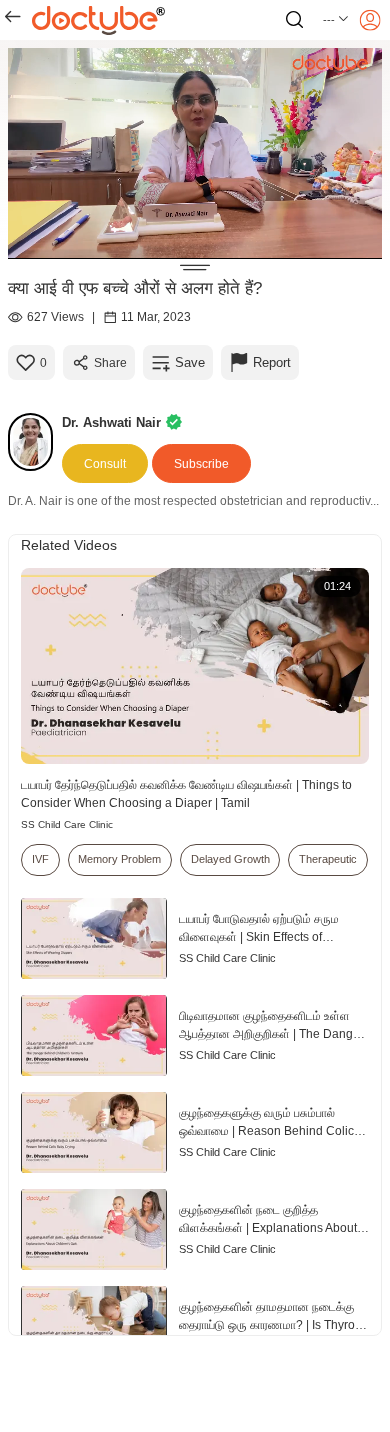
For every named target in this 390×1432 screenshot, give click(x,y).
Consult (105, 464)
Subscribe (201, 464)
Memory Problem (119, 859)
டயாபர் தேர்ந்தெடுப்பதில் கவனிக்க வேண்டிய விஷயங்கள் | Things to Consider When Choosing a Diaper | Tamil (186, 794)
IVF (40, 859)
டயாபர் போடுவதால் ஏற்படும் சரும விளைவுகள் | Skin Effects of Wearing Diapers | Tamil (259, 929)
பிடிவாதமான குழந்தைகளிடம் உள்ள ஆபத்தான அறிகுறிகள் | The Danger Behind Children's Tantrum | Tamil (271, 1026)
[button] (336, 20)
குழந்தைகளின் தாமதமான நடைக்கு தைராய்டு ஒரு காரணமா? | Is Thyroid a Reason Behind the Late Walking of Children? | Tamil (273, 1317)
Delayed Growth (230, 859)
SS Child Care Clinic (67, 824)
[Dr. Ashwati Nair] (35, 442)
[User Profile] (370, 20)
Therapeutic (328, 859)
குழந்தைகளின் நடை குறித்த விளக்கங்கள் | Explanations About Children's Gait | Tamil (268, 1220)
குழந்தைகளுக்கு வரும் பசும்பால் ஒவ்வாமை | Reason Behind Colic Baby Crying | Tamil (266, 1123)
